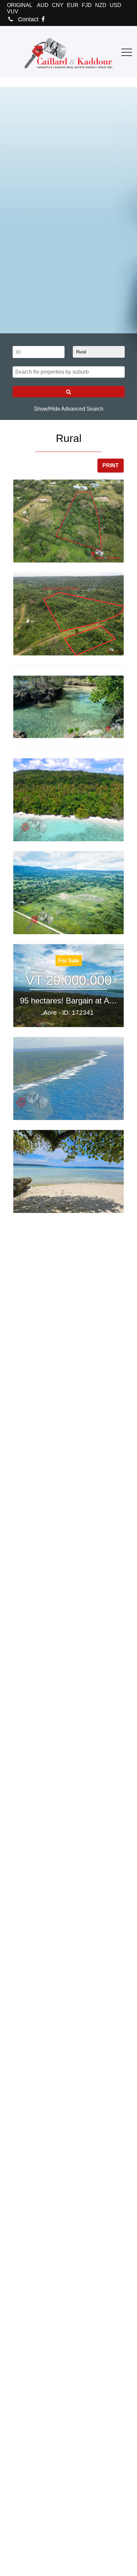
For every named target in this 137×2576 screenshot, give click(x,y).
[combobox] (69, 372)
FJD (87, 5)
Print (111, 465)
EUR (73, 5)
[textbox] (70, 372)
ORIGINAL (20, 5)
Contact (27, 19)
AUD (43, 5)
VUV (13, 11)
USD (116, 5)
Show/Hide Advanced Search (69, 409)
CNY (58, 5)
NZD (101, 5)
